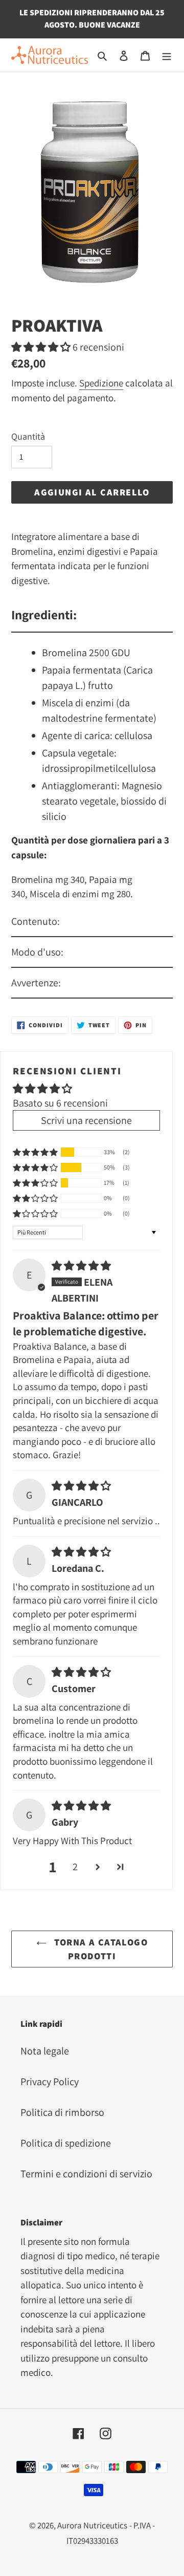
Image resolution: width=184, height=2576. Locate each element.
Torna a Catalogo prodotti (100, 1949)
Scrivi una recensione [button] (86, 1120)
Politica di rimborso (62, 2112)
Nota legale (45, 2051)
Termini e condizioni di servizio (86, 2174)
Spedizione (101, 383)
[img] (81, 1266)
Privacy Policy (50, 2082)
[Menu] (167, 55)
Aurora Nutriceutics (92, 2525)
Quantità (28, 436)
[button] (42, 347)
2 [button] (75, 1867)
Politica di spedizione (66, 2143)
